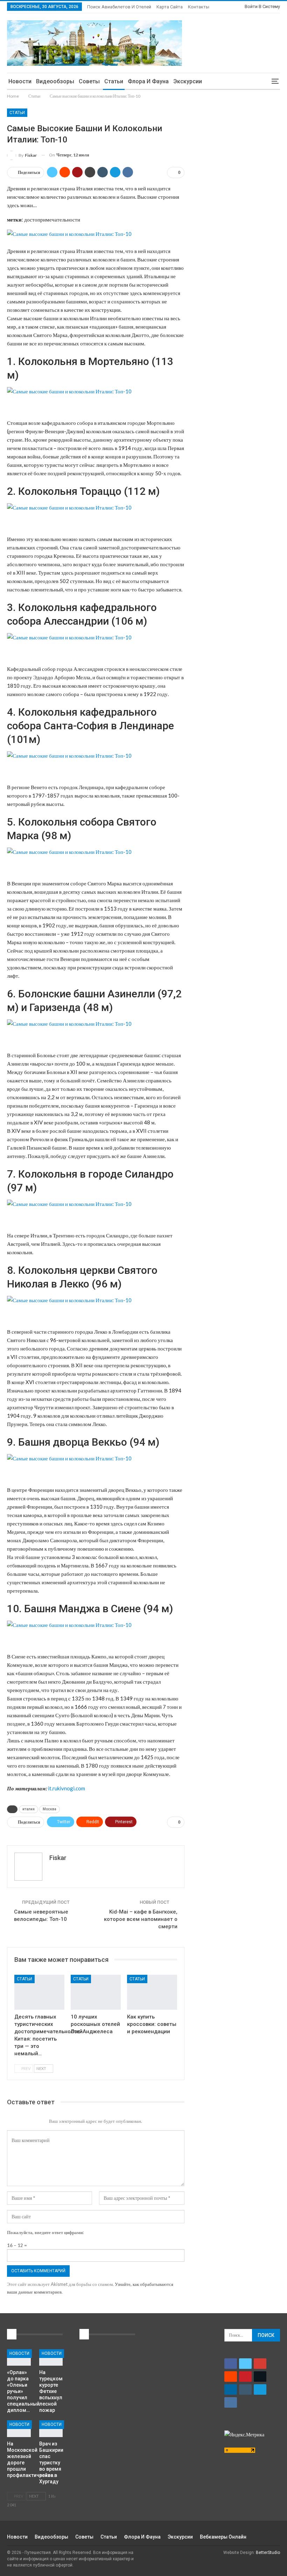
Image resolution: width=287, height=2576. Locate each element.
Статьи (114, 81)
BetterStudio (268, 2553)
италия (29, 1809)
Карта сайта (170, 7)
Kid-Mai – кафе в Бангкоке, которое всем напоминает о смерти (141, 1919)
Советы (89, 81)
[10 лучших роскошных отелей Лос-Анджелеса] (96, 1992)
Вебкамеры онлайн (223, 2537)
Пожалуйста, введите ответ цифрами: (45, 2232)
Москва (50, 1809)
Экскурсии (188, 81)
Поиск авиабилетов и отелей (119, 7)
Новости (20, 81)
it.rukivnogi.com (66, 1788)
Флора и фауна (148, 81)
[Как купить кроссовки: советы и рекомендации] (152, 1992)
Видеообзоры (55, 81)
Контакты (199, 7)
